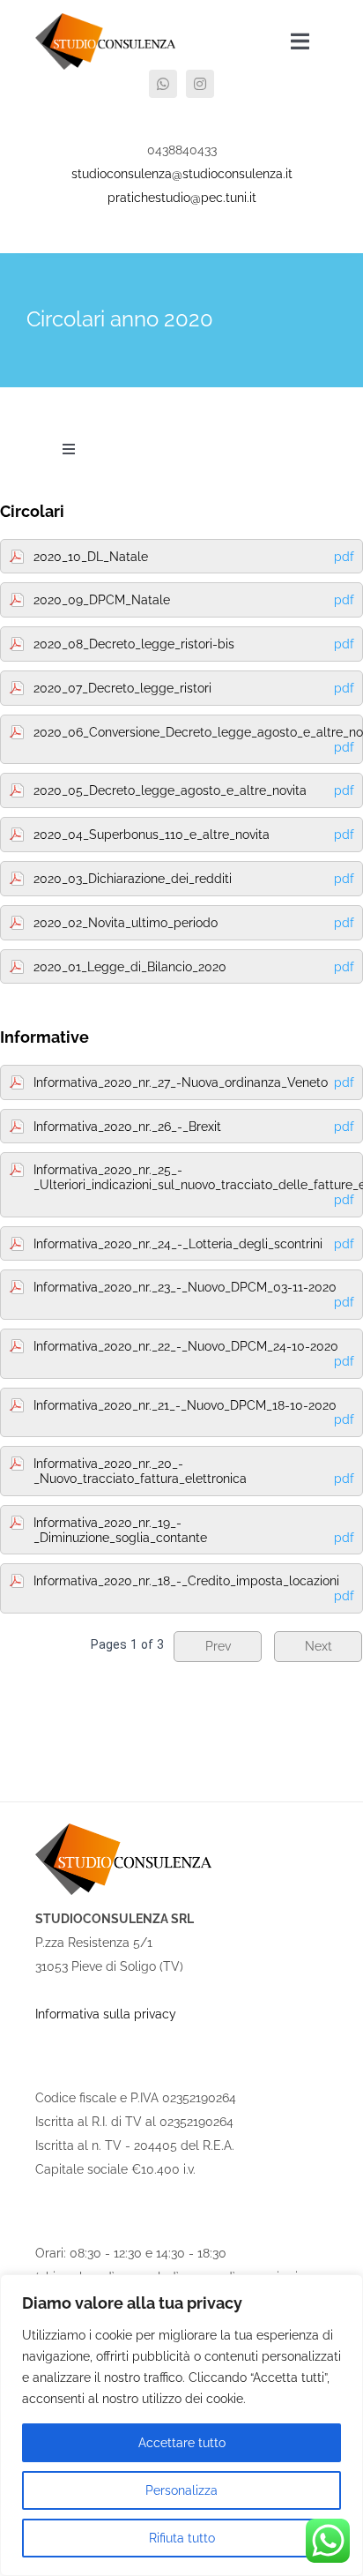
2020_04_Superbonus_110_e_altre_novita (194, 835)
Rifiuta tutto (182, 2538)
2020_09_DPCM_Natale (194, 600)
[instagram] (200, 84)
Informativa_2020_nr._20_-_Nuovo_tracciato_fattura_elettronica (194, 1471)
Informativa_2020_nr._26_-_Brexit (194, 1127)
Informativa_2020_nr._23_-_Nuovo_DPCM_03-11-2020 (194, 1295)
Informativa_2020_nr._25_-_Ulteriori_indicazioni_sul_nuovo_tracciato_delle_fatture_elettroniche (197, 1185)
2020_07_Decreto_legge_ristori (194, 688)
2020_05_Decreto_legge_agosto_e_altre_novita (194, 790)
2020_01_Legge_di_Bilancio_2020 (194, 967)
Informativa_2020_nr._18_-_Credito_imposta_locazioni (194, 1588)
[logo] (105, 19)
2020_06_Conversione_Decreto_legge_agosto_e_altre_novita (197, 740)
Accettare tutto (182, 2443)
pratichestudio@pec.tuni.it (182, 198)
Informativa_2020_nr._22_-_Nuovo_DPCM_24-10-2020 (194, 1354)
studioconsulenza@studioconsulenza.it (182, 174)
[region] (181, 2425)
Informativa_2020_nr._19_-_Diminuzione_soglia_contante (194, 1530)
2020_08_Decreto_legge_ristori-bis (194, 644)
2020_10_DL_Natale (194, 557)
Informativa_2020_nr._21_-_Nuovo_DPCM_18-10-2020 (194, 1413)
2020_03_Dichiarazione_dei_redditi (194, 879)
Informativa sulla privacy (106, 2014)
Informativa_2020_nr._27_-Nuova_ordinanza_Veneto (194, 1082)
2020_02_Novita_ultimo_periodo (194, 923)
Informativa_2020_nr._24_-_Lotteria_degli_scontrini (194, 1244)
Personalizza (181, 2490)
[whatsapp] (163, 84)
